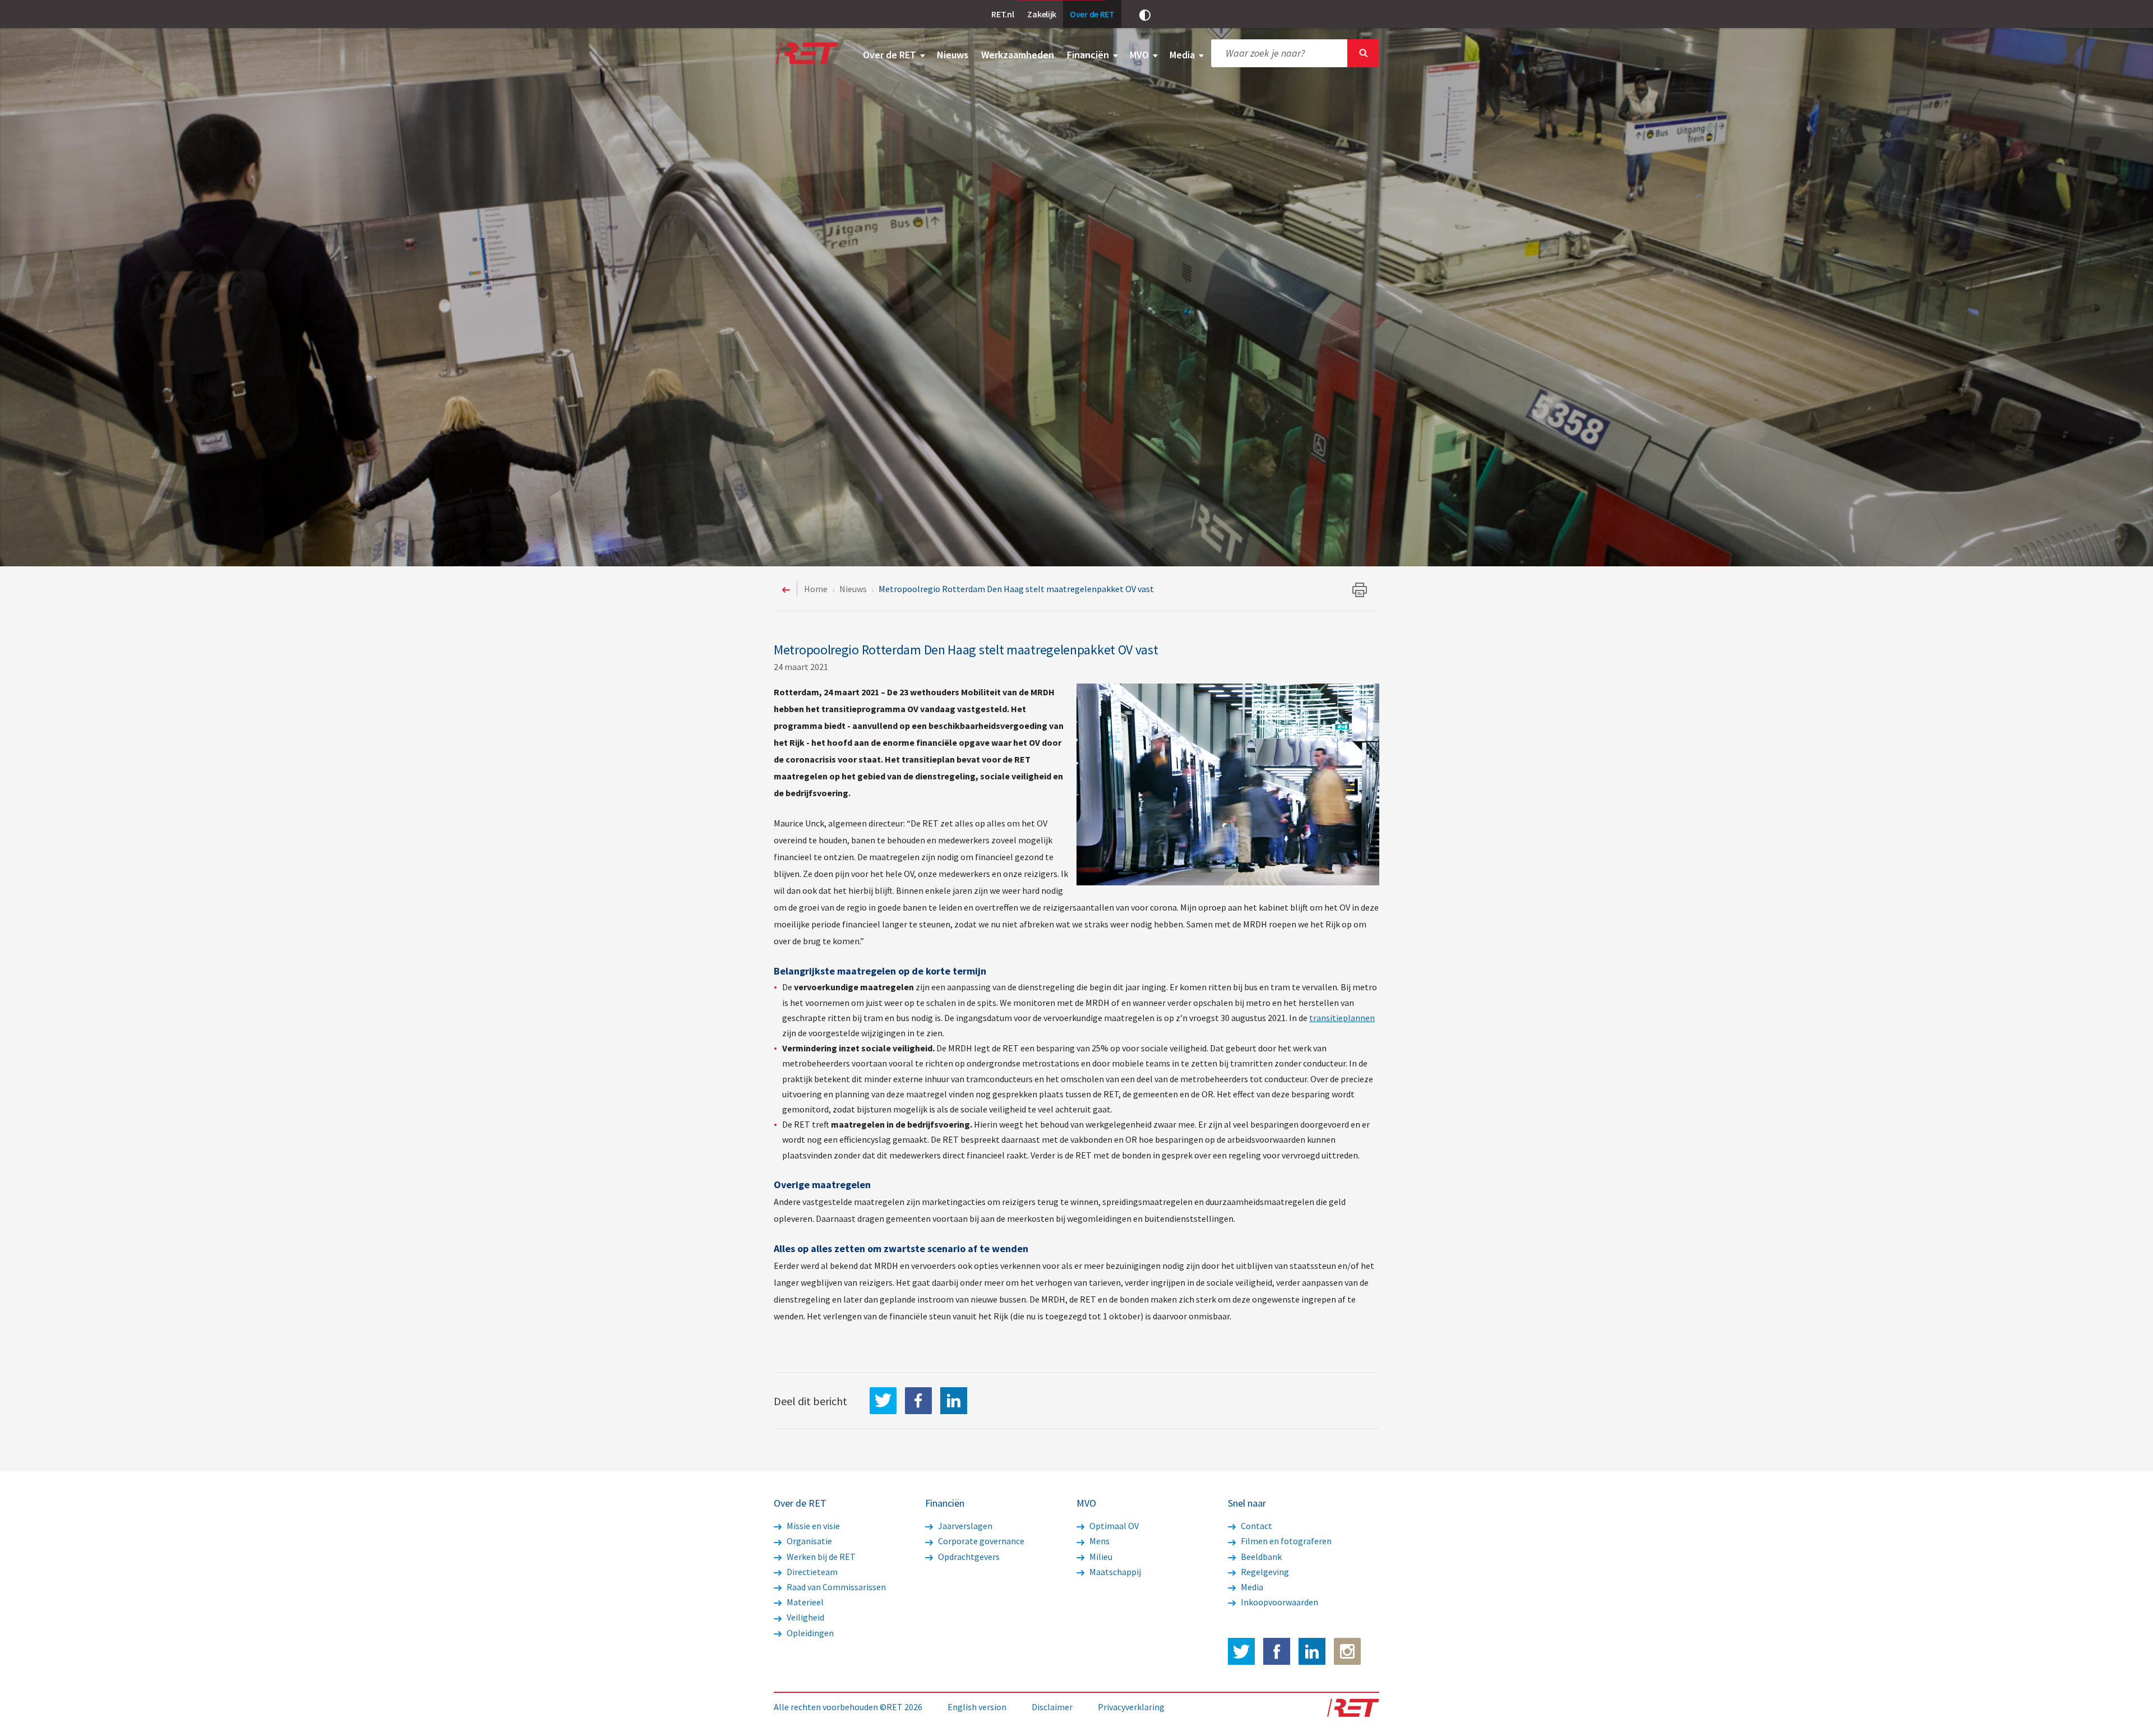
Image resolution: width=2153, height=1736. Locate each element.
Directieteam (811, 1572)
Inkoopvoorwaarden (1279, 1602)
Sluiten (1363, 53)
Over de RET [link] (1092, 14)
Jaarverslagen (964, 1526)
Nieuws (953, 55)
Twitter (1241, 1651)
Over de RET (891, 55)
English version (977, 1707)
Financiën (1089, 55)
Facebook (1277, 1651)
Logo (806, 53)
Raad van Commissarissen (835, 1587)
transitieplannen (1342, 1018)
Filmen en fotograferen (1285, 1541)
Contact (1256, 1526)
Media (1183, 55)
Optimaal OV (1113, 1526)
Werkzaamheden (1018, 55)
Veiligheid (805, 1617)
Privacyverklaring (1131, 1707)
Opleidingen (809, 1633)
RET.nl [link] (1002, 14)
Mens (1099, 1541)
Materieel (804, 1602)
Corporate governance (980, 1541)
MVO (1140, 55)
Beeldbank (1260, 1557)
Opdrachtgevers (968, 1557)
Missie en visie (812, 1526)
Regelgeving (1264, 1572)
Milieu (1100, 1557)
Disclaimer (1052, 1707)
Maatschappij (1114, 1572)
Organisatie (808, 1541)
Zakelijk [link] (1042, 14)
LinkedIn (954, 1401)
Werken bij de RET (820, 1557)
